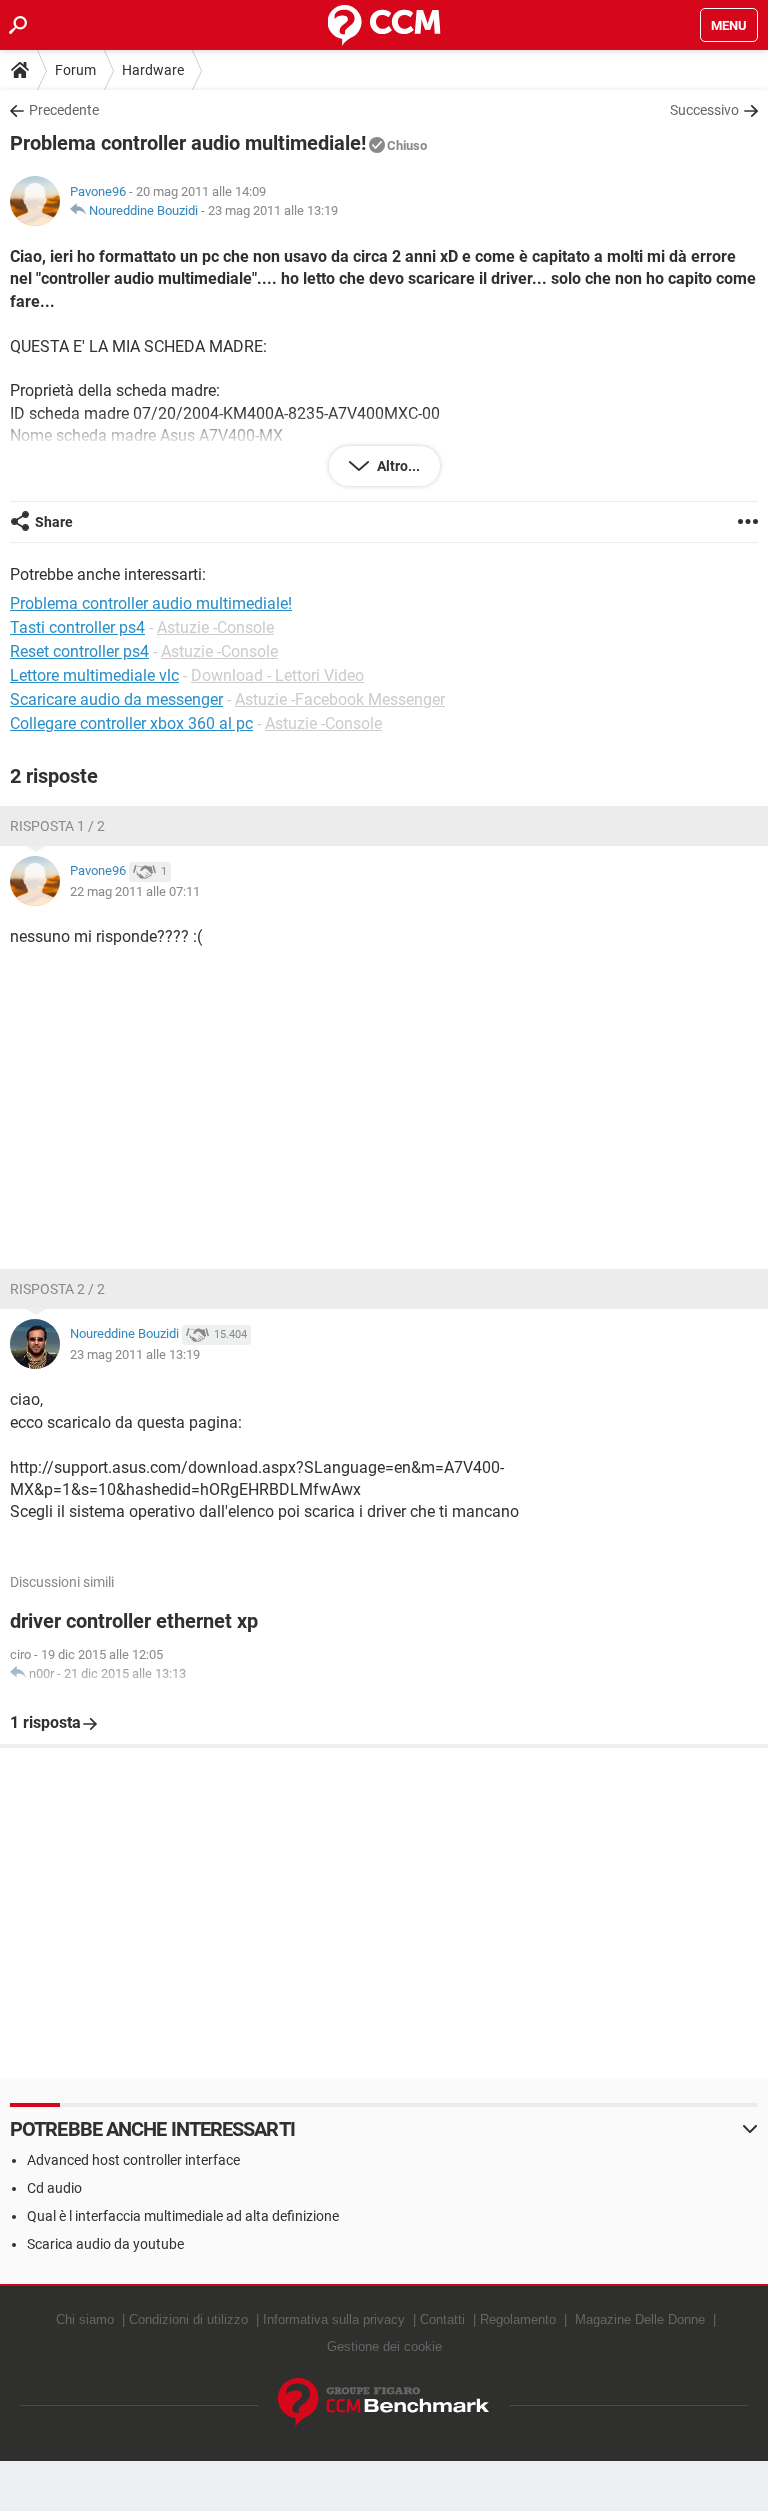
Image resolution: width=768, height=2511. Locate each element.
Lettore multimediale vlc (94, 675)
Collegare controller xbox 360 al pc (131, 723)
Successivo (704, 110)
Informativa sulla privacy (334, 2319)
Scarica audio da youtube (105, 2244)
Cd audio (54, 2188)
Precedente (64, 110)
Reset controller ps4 (79, 651)
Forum (75, 70)
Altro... (397, 466)
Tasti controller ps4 (77, 627)
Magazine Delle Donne (640, 2319)
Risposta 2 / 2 (57, 1289)
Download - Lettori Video (277, 675)
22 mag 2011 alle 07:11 (135, 891)
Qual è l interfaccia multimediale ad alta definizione (183, 2216)
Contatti (442, 2319)
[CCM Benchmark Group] (384, 2402)
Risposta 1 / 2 (57, 826)
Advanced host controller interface (133, 2160)
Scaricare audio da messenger (116, 699)
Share (54, 522)
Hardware (153, 70)
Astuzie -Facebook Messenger (340, 699)
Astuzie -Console (215, 627)
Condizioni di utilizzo (188, 2319)
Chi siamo (85, 2319)
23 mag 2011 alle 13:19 (273, 210)
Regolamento (518, 2319)
